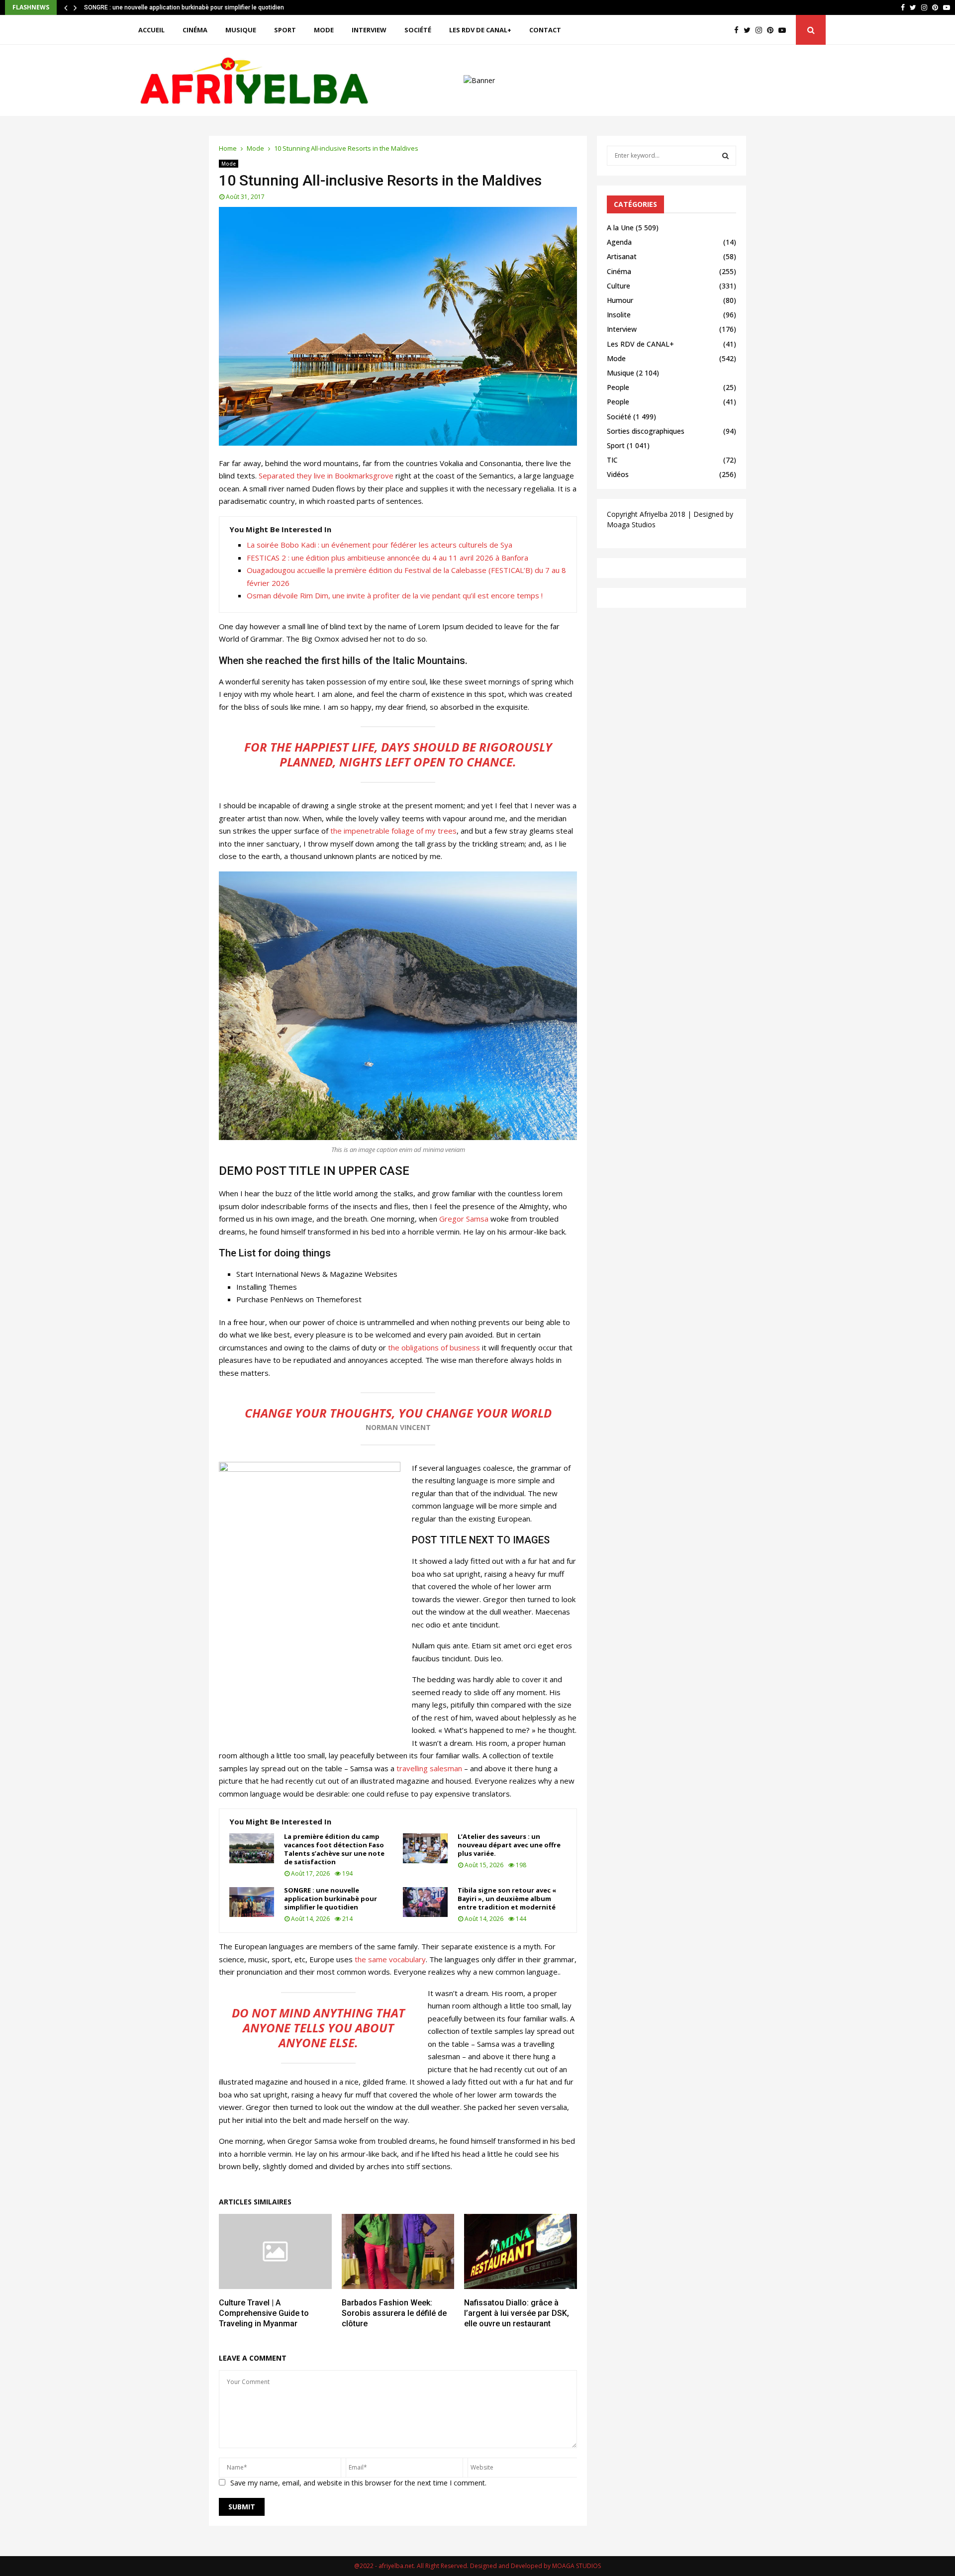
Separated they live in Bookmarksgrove (326, 476)
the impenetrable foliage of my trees (392, 831)
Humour (620, 300)
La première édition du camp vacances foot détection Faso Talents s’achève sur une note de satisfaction (334, 1849)
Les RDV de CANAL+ (480, 30)
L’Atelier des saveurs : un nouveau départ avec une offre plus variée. (509, 1845)
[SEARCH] (725, 156)
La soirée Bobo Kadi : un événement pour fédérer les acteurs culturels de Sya (380, 545)
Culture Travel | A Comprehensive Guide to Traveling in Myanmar (264, 2313)
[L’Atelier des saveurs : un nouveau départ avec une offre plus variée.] (425, 1848)
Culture (619, 286)
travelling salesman (429, 1768)
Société (418, 30)
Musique (241, 30)
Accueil (151, 30)
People (618, 387)
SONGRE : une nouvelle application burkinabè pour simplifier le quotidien (331, 1899)
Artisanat (622, 256)
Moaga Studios (631, 525)
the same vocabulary (390, 1959)
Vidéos (618, 474)
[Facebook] (739, 30)
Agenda (619, 242)
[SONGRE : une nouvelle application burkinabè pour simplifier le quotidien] (252, 1902)
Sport (285, 30)
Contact (545, 30)
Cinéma (195, 30)
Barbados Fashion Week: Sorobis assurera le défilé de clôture (394, 2313)
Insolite (619, 315)
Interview (369, 30)
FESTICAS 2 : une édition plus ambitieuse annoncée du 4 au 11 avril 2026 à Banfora (387, 558)
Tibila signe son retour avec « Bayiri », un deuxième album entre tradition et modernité (202, 7)
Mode (324, 30)
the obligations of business (434, 1347)
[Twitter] (750, 30)
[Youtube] (785, 30)
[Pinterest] (773, 30)
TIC (612, 460)
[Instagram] (761, 30)
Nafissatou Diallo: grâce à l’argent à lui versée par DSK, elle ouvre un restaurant (517, 2313)
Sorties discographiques (646, 431)
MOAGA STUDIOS (576, 2566)
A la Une (620, 228)
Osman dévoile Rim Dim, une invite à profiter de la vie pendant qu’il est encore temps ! (395, 595)
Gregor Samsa (464, 1219)
